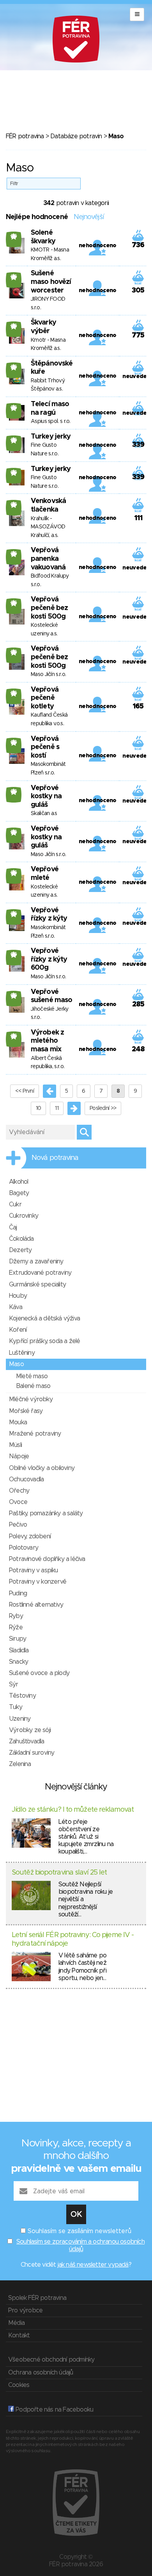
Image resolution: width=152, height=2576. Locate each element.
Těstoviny (22, 1696)
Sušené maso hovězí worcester (51, 282)
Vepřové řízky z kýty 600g (49, 959)
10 (39, 1108)
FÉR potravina (25, 136)
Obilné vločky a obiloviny (42, 1468)
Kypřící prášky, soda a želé (44, 1341)
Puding (18, 1593)
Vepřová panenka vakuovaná (48, 559)
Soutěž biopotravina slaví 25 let (59, 1873)
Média (16, 2323)
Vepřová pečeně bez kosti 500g (49, 608)
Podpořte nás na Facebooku (54, 2410)
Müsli (15, 1445)
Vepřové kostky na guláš (46, 797)
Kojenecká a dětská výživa (44, 1318)
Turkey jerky (51, 437)
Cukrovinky (24, 1216)
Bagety (19, 1193)
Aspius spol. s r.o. (51, 421)
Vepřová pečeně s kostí (45, 747)
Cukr (15, 1204)
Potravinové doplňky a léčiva (47, 1559)
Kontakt (19, 2335)
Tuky (16, 1707)
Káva (16, 1307)
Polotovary (24, 1548)
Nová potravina (55, 1158)
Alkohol (19, 1182)
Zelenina (20, 1764)
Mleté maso (32, 1376)
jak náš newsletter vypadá (93, 2265)
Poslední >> (103, 1108)
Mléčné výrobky (31, 1399)
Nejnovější (89, 217)
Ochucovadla (26, 1479)
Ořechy (19, 1491)
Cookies (19, 2385)
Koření (18, 1330)
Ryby (16, 1616)
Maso (16, 1364)
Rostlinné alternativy (36, 1605)
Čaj (13, 1227)
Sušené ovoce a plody (39, 1673)
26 (14, 236)
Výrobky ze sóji (30, 1730)
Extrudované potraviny (40, 1273)
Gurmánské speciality (37, 1284)
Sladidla (19, 1650)
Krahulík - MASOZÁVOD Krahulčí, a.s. (48, 527)
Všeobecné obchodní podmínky (51, 2360)
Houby (18, 1296)
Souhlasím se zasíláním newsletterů (80, 2231)
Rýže (16, 1627)
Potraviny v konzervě (38, 1582)
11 (57, 1108)
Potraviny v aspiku (34, 1570)
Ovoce (18, 1502)
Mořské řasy (26, 1411)
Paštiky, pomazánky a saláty (46, 1513)
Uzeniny (20, 1719)
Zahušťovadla (27, 1741)
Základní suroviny (32, 1753)
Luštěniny (22, 1353)
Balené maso (33, 1386)
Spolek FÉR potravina (37, 2298)
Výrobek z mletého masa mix (47, 1041)
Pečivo (18, 1525)
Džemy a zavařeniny (36, 1261)
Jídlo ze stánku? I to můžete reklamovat (73, 1810)
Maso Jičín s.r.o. (48, 674)
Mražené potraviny (35, 1434)
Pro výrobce (25, 2310)
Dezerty (20, 1250)
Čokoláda (21, 1239)
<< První (25, 1091)
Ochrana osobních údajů (41, 2373)
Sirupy (18, 1639)
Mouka (18, 1422)
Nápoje (19, 1456)
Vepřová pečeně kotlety (45, 698)
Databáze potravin (76, 136)
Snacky (19, 1662)
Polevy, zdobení (30, 1536)
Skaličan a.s (44, 813)
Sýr (14, 1684)
